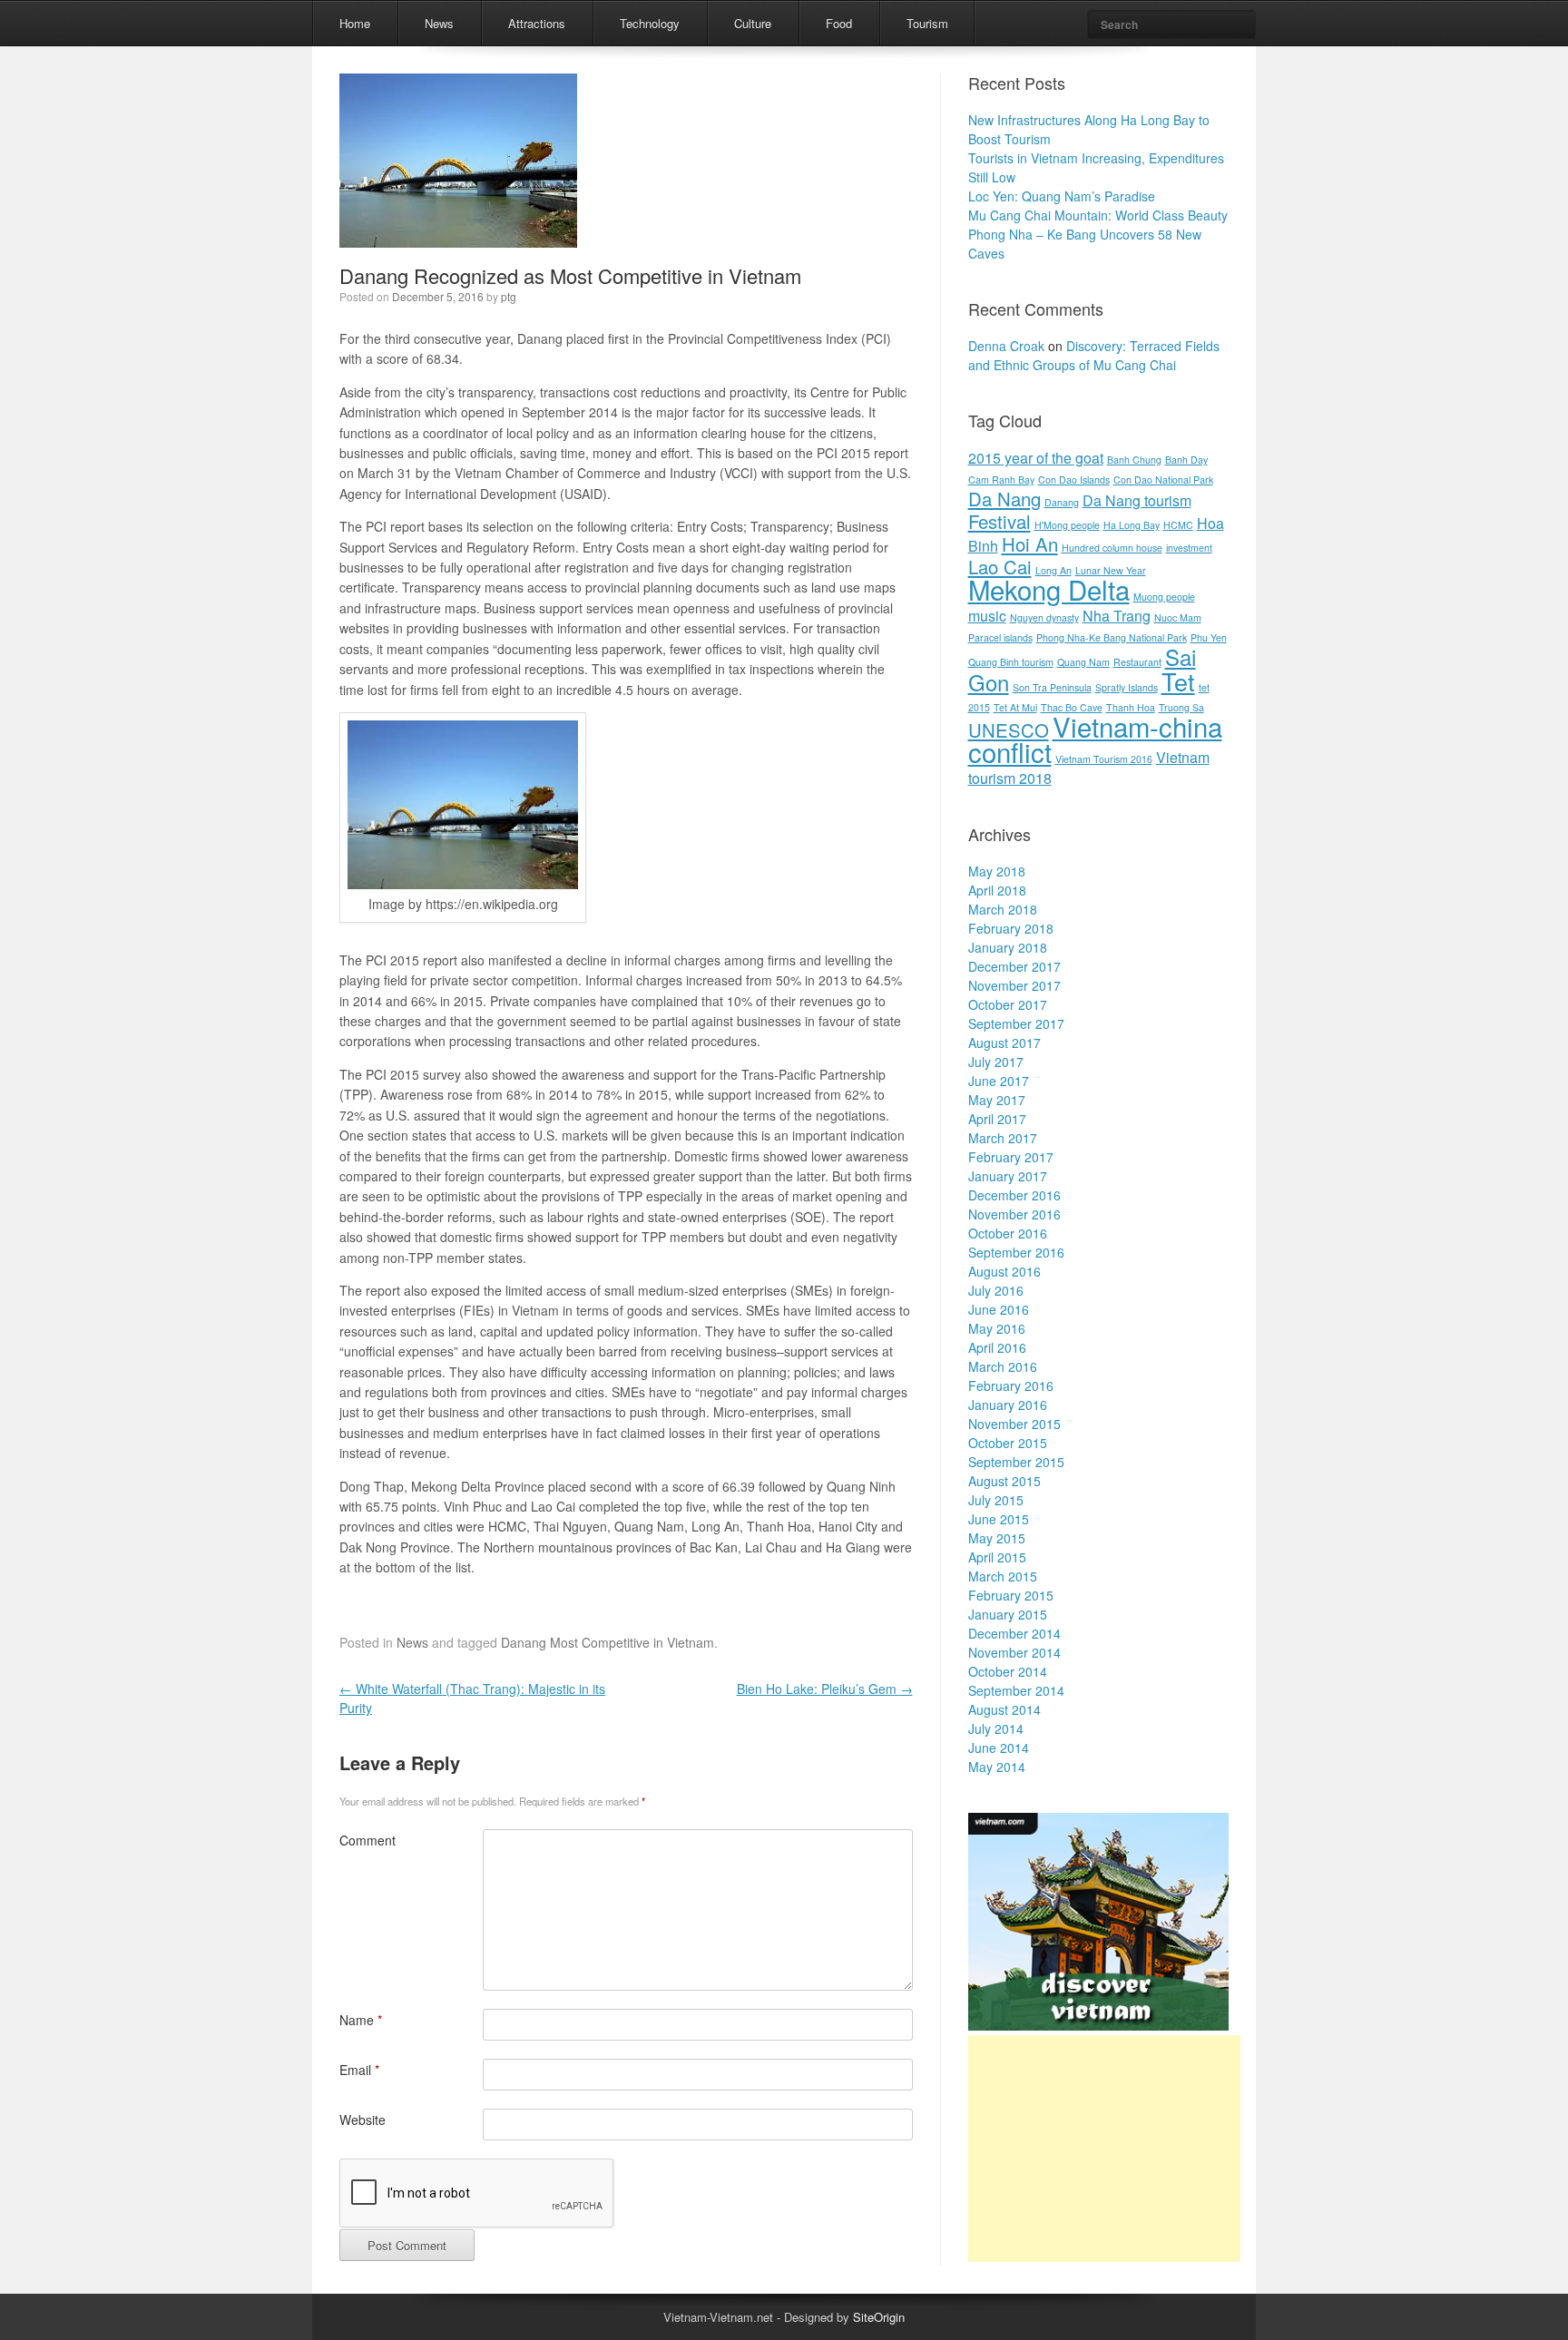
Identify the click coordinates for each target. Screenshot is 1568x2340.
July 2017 (996, 1062)
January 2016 (1008, 1405)
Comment (367, 1840)
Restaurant (1137, 662)
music (987, 616)
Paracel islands (1000, 637)
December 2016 (1014, 1195)
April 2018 (997, 890)
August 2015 (1004, 1481)
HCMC (1178, 525)
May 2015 (997, 1538)
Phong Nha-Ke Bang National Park (1112, 637)
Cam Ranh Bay (1001, 480)
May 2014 (997, 1767)
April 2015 (997, 1557)
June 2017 (999, 1081)
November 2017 (1014, 985)
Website (363, 2120)
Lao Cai (1000, 567)
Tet (1178, 681)
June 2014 (999, 1748)
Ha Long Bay (1132, 525)
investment (1189, 548)
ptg (509, 296)
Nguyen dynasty (1044, 617)
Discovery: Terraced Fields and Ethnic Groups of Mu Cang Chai (1094, 355)
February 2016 (1011, 1385)
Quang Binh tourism (1011, 662)
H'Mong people (1067, 525)
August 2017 (1004, 1043)
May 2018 (997, 871)
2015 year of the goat (1036, 458)
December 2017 (1014, 966)
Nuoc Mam (1178, 617)
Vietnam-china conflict (1095, 739)
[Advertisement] (1104, 2149)
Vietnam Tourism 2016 (1104, 759)
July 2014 (996, 1728)
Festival (1000, 521)
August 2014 (1004, 1709)
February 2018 (1011, 928)
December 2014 (1014, 1633)
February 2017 (1011, 1157)
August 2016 (1004, 1271)
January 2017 (1008, 1176)
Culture (753, 23)
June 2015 (999, 1519)
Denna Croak (1006, 346)
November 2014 (1014, 1652)
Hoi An (1030, 544)
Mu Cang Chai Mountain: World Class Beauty (1098, 215)
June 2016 (999, 1309)
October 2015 (1008, 1443)
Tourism (927, 23)
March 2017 (1003, 1138)
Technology (650, 23)
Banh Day (1186, 460)
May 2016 (997, 1328)
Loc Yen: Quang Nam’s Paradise (1062, 196)
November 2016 (1014, 1214)
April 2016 (997, 1347)
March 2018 (1003, 909)
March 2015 (1003, 1576)
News (439, 23)
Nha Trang (1117, 616)
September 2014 (1016, 1690)
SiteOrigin (879, 2317)
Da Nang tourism (1137, 500)
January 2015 (1008, 1614)
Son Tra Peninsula (1052, 687)
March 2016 (1003, 1366)
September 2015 (1016, 1462)
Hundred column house (1112, 548)
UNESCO (1009, 730)
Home (355, 23)
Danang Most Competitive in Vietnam (608, 1642)
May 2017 (997, 1100)
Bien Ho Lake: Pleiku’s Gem (825, 1689)
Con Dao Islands (1074, 480)
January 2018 (1008, 947)
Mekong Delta (1049, 589)
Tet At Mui (1015, 707)
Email (359, 2070)
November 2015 (1014, 1424)
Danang (1062, 502)
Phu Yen (1209, 637)
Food (839, 23)
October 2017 (1008, 1004)
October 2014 (1008, 1671)
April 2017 (997, 1119)
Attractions (537, 23)
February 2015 (1011, 1595)
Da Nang (1004, 499)
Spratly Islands (1127, 687)
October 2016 (1008, 1233)
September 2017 (1016, 1023)
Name (361, 2020)
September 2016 (1016, 1252)
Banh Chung (1134, 460)
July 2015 (996, 1500)
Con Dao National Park (1163, 480)
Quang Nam (1083, 662)
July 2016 (996, 1290)
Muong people (1164, 597)
